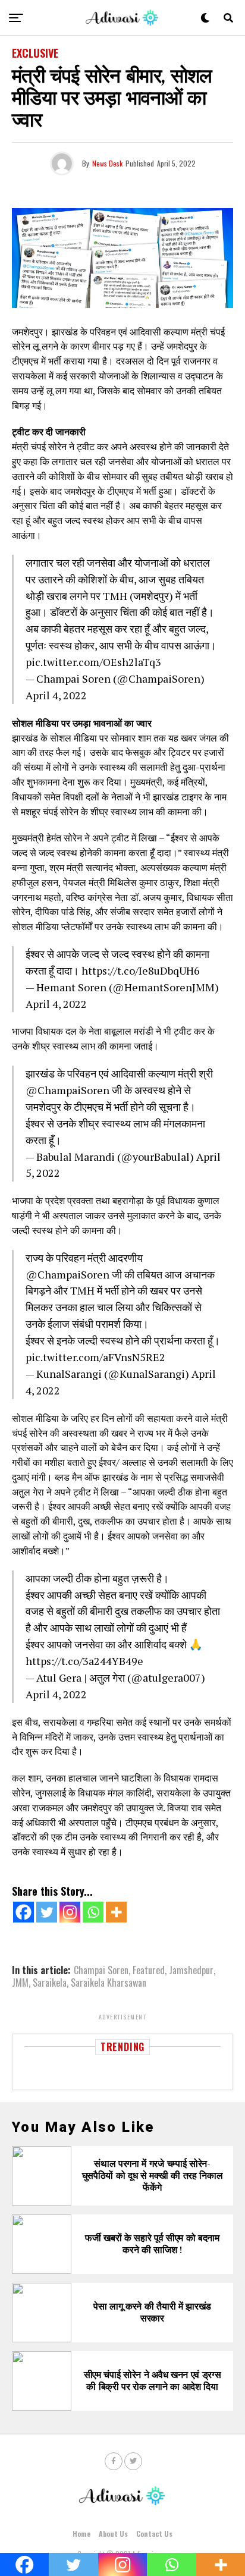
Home (81, 2533)
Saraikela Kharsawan (109, 1983)
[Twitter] (47, 1912)
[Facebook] (23, 1912)
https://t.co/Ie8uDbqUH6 (141, 970)
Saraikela (50, 1983)
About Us (113, 2533)
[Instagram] (70, 1912)
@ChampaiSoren (67, 1090)
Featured (149, 1970)
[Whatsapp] (93, 1912)
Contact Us (154, 2533)
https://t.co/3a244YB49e (84, 1661)
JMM (20, 1983)
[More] (116, 1912)
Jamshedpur (191, 1970)
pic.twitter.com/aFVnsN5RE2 (95, 1357)
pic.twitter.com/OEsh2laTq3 (93, 662)
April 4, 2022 (56, 695)
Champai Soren (101, 1970)
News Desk (107, 163)
